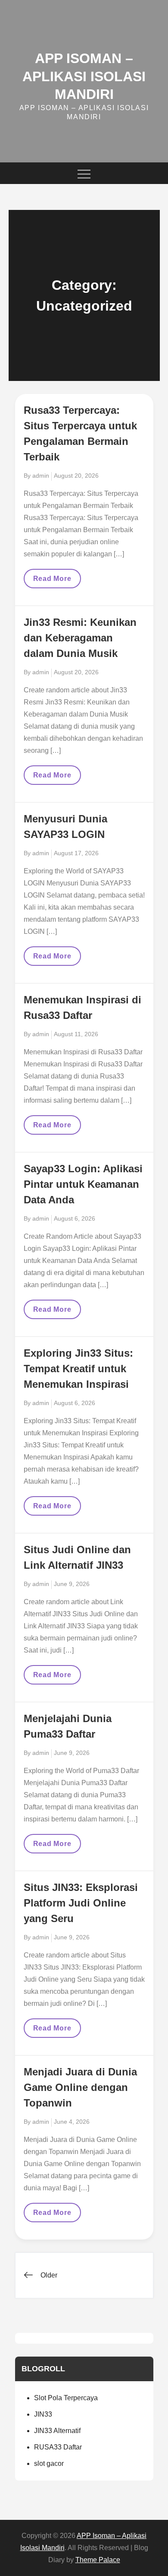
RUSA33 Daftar (58, 2447)
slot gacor (49, 2463)
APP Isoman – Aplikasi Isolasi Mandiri (84, 76)
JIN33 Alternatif (57, 2431)
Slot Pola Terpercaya (66, 2398)
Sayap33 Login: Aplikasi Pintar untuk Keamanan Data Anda (83, 1184)
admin (41, 476)
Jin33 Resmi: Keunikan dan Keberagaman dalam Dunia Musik (80, 638)
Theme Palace (98, 2560)
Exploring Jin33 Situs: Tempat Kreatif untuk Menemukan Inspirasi (78, 1369)
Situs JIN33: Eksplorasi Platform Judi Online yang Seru (81, 1903)
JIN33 (43, 2414)
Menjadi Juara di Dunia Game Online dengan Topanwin (80, 2087)
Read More (55, 581)
